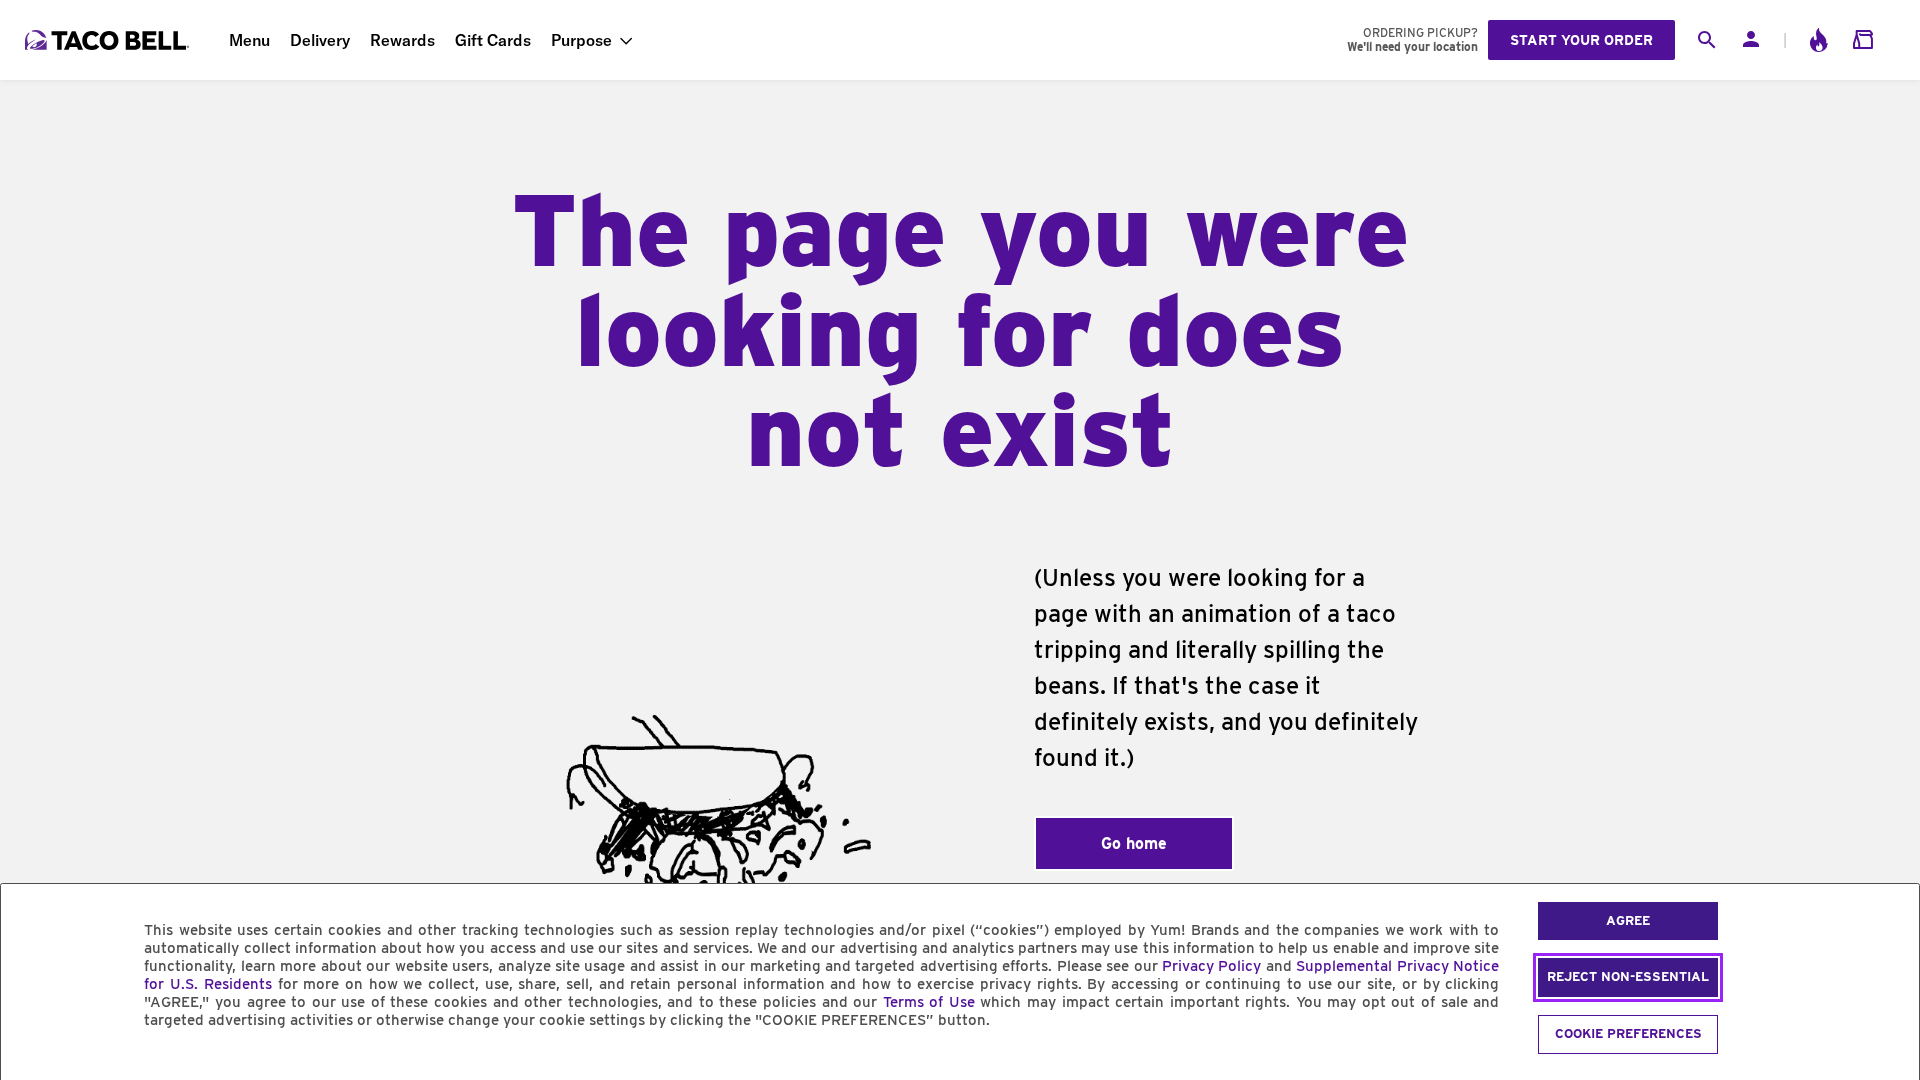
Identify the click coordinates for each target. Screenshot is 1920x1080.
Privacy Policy (1211, 966)
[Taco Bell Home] (109, 40)
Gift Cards (493, 40)
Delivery (320, 40)
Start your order (1581, 40)
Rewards (402, 40)
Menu (249, 40)
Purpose (581, 40)
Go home (1134, 843)
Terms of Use (929, 1002)
